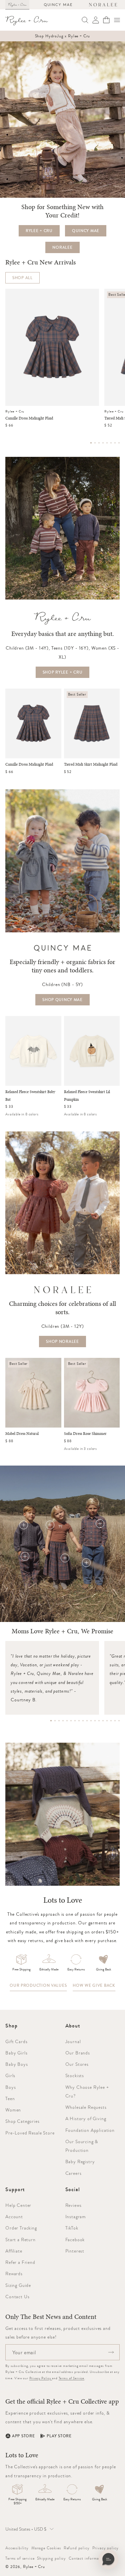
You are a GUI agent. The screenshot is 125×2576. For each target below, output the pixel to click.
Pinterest (75, 2251)
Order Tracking (21, 2228)
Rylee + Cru (34, 2567)
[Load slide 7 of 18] (75, 1721)
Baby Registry (80, 2162)
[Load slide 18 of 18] (119, 1721)
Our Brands (78, 2053)
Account (14, 2217)
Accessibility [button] (17, 2548)
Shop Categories (22, 2121)
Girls (10, 2075)
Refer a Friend (20, 2262)
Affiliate (14, 2251)
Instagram (76, 2217)
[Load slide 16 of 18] (111, 1721)
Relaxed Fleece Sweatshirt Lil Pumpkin (87, 1096)
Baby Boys (17, 2064)
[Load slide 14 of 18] (103, 1721)
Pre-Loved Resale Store (30, 2133)
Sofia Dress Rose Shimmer (85, 1434)
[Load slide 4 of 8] (103, 443)
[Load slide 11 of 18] (91, 1721)
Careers (73, 2173)
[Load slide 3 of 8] (99, 443)
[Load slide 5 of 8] (107, 443)
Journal (73, 2041)
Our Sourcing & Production (82, 2146)
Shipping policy (51, 2558)
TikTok (72, 2228)
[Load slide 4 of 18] (63, 1721)
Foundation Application (90, 2130)
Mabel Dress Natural (22, 1434)
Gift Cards (16, 2041)
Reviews (73, 2205)
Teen (10, 2098)
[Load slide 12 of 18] (95, 1721)
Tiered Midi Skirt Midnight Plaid (91, 764)
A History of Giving (86, 2118)
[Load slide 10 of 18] (87, 1721)
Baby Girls (16, 2053)
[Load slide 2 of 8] (95, 443)
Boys (10, 2087)
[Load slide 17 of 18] (115, 1721)
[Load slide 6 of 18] (71, 1721)
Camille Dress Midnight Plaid (29, 418)
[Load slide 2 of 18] (55, 1721)
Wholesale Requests (86, 2107)
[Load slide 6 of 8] (111, 443)
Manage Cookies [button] (46, 2548)
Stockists (75, 2075)
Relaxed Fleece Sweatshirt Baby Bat (30, 1096)
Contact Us (17, 2297)
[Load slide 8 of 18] (79, 1721)
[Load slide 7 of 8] (115, 443)
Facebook (75, 2240)
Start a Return (20, 2240)
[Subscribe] (111, 2352)
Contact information (87, 2558)
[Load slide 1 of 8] (91, 443)
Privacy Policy (41, 2378)
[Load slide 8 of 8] (119, 443)
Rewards (14, 2274)
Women (13, 2110)
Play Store (59, 2436)
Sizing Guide (18, 2285)
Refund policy (77, 2548)
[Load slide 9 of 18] (83, 1721)
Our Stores (77, 2064)
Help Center (18, 2205)
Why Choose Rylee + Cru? (87, 2091)
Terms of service (20, 2558)
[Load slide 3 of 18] (59, 1721)
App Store (23, 2436)
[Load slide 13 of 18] (99, 1721)
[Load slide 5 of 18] (67, 1721)
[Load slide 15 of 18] (107, 1721)
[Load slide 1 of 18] (51, 1721)
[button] (117, 20)
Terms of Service (71, 2378)
